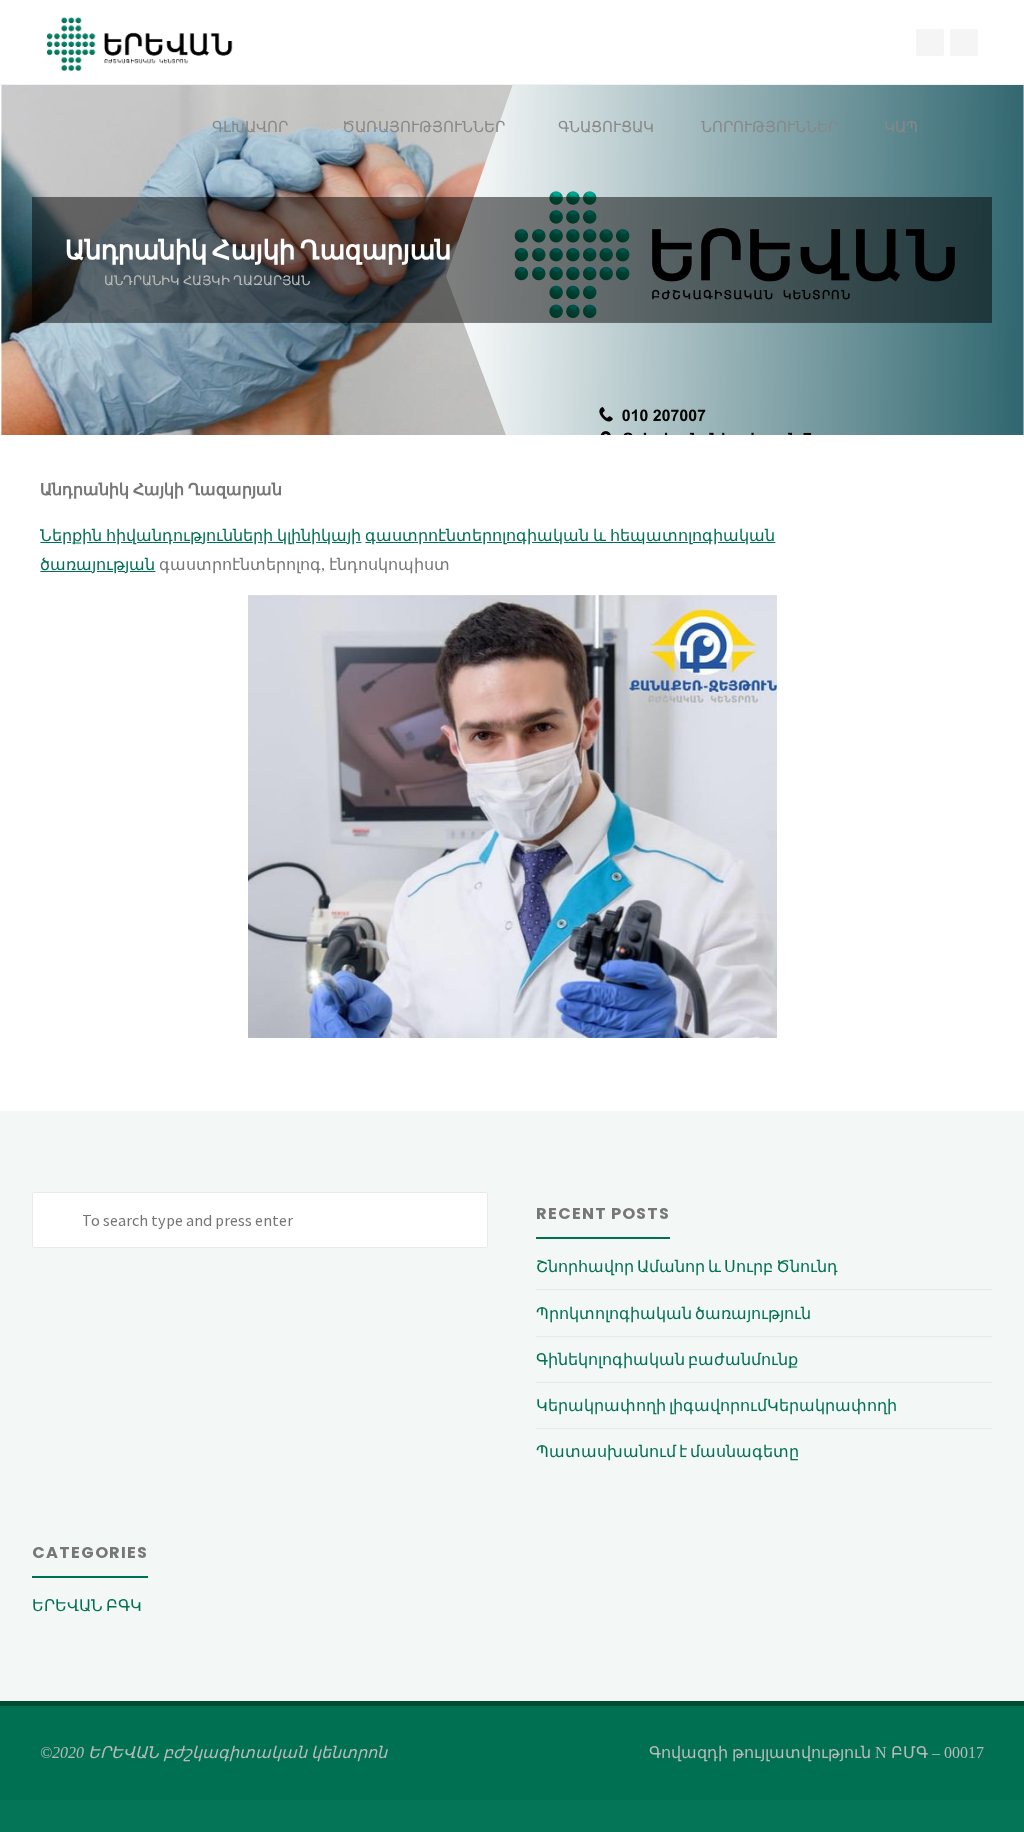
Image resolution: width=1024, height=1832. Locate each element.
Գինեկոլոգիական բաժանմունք (667, 1359)
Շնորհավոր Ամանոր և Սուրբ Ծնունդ (687, 1266)
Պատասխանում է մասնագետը (667, 1451)
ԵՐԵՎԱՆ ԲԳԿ (87, 1605)
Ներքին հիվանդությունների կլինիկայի (200, 535)
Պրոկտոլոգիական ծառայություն (673, 1313)
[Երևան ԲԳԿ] (140, 42)
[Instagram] (964, 43)
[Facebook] (930, 43)
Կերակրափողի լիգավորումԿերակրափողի (716, 1405)
